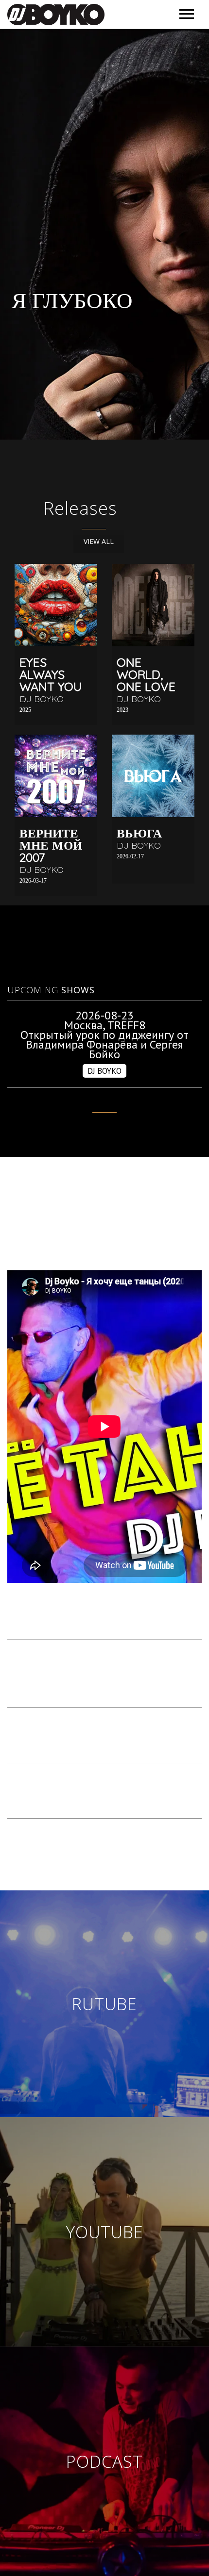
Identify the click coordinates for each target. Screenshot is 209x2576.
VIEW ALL (99, 541)
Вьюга (139, 833)
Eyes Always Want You (51, 674)
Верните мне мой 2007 (51, 845)
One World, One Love (146, 674)
